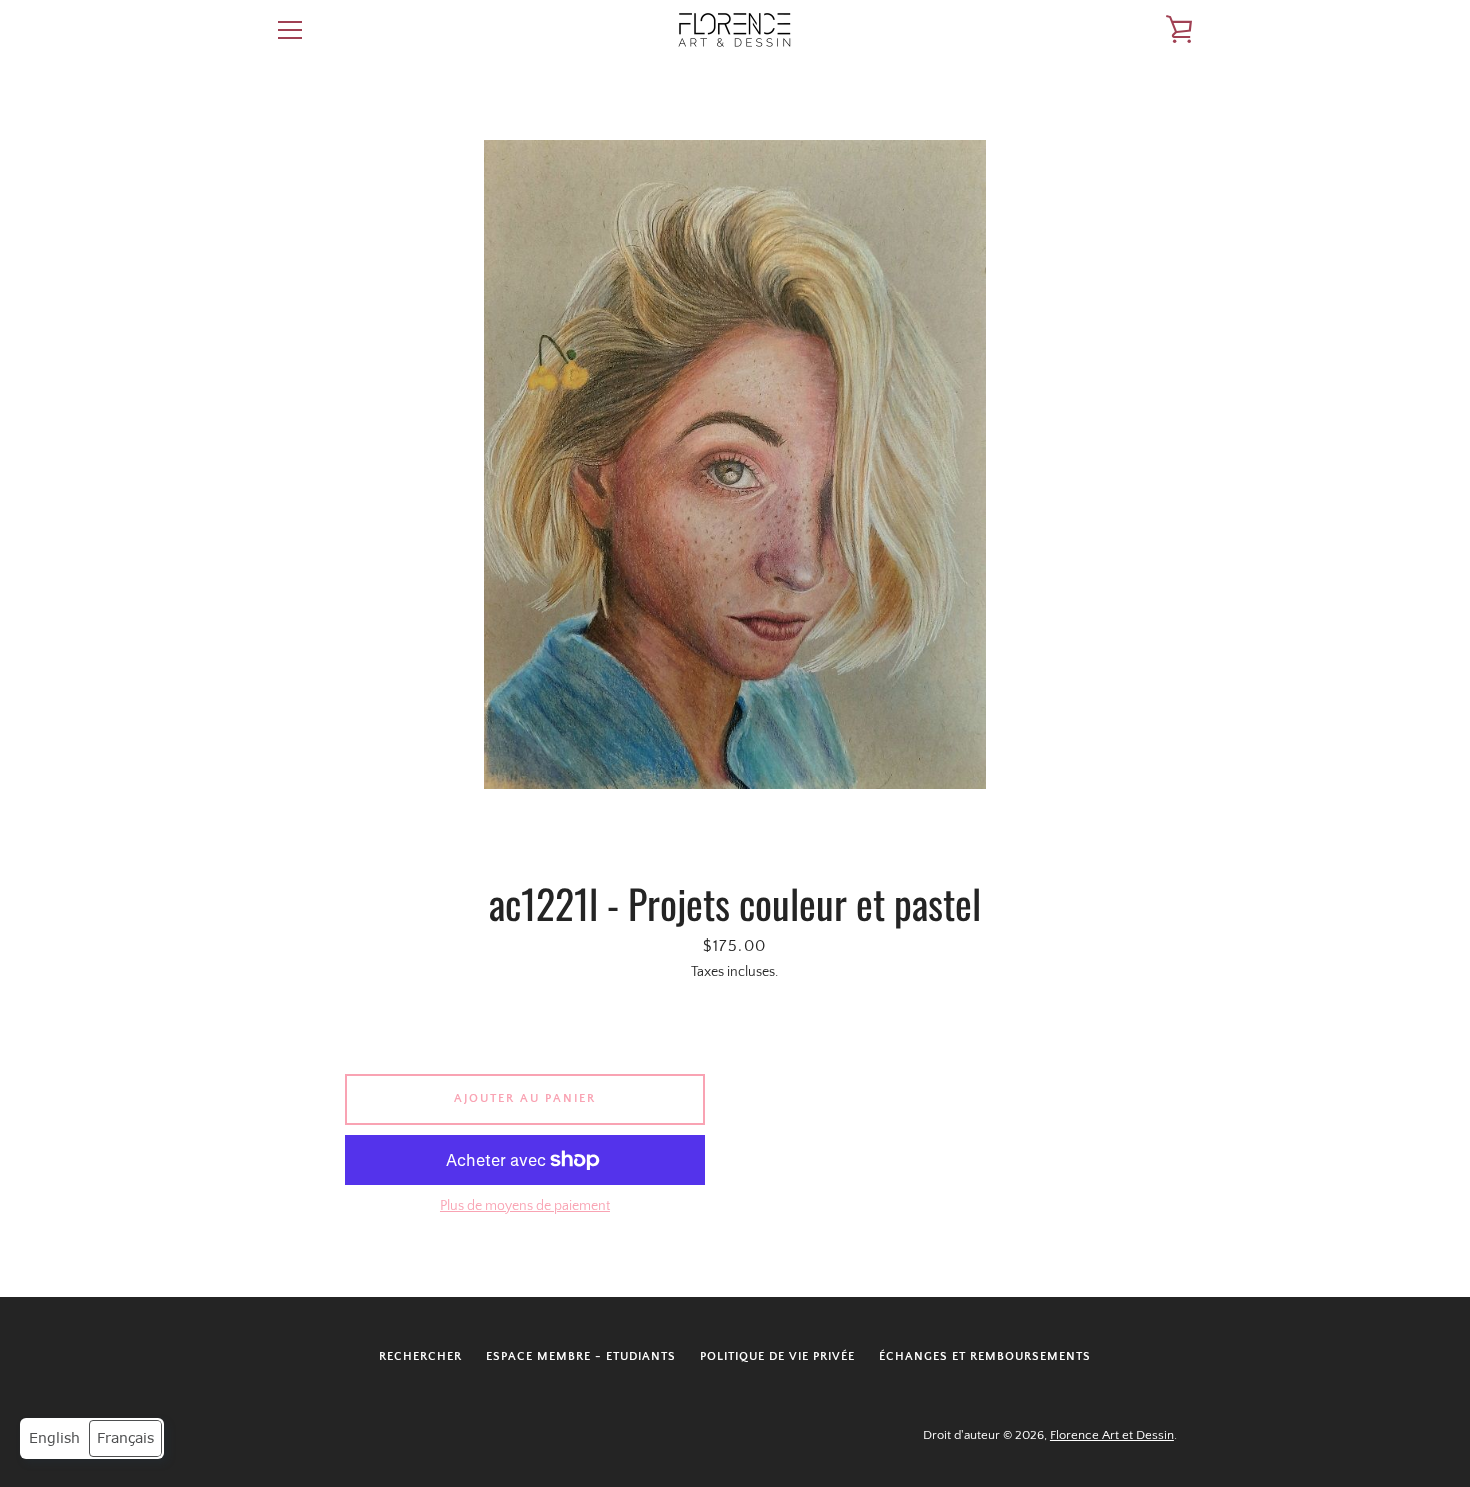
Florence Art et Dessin (1112, 1435)
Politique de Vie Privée (777, 1356)
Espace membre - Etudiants (581, 1356)
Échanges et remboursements (985, 1356)
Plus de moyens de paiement (525, 1206)
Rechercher (420, 1356)
